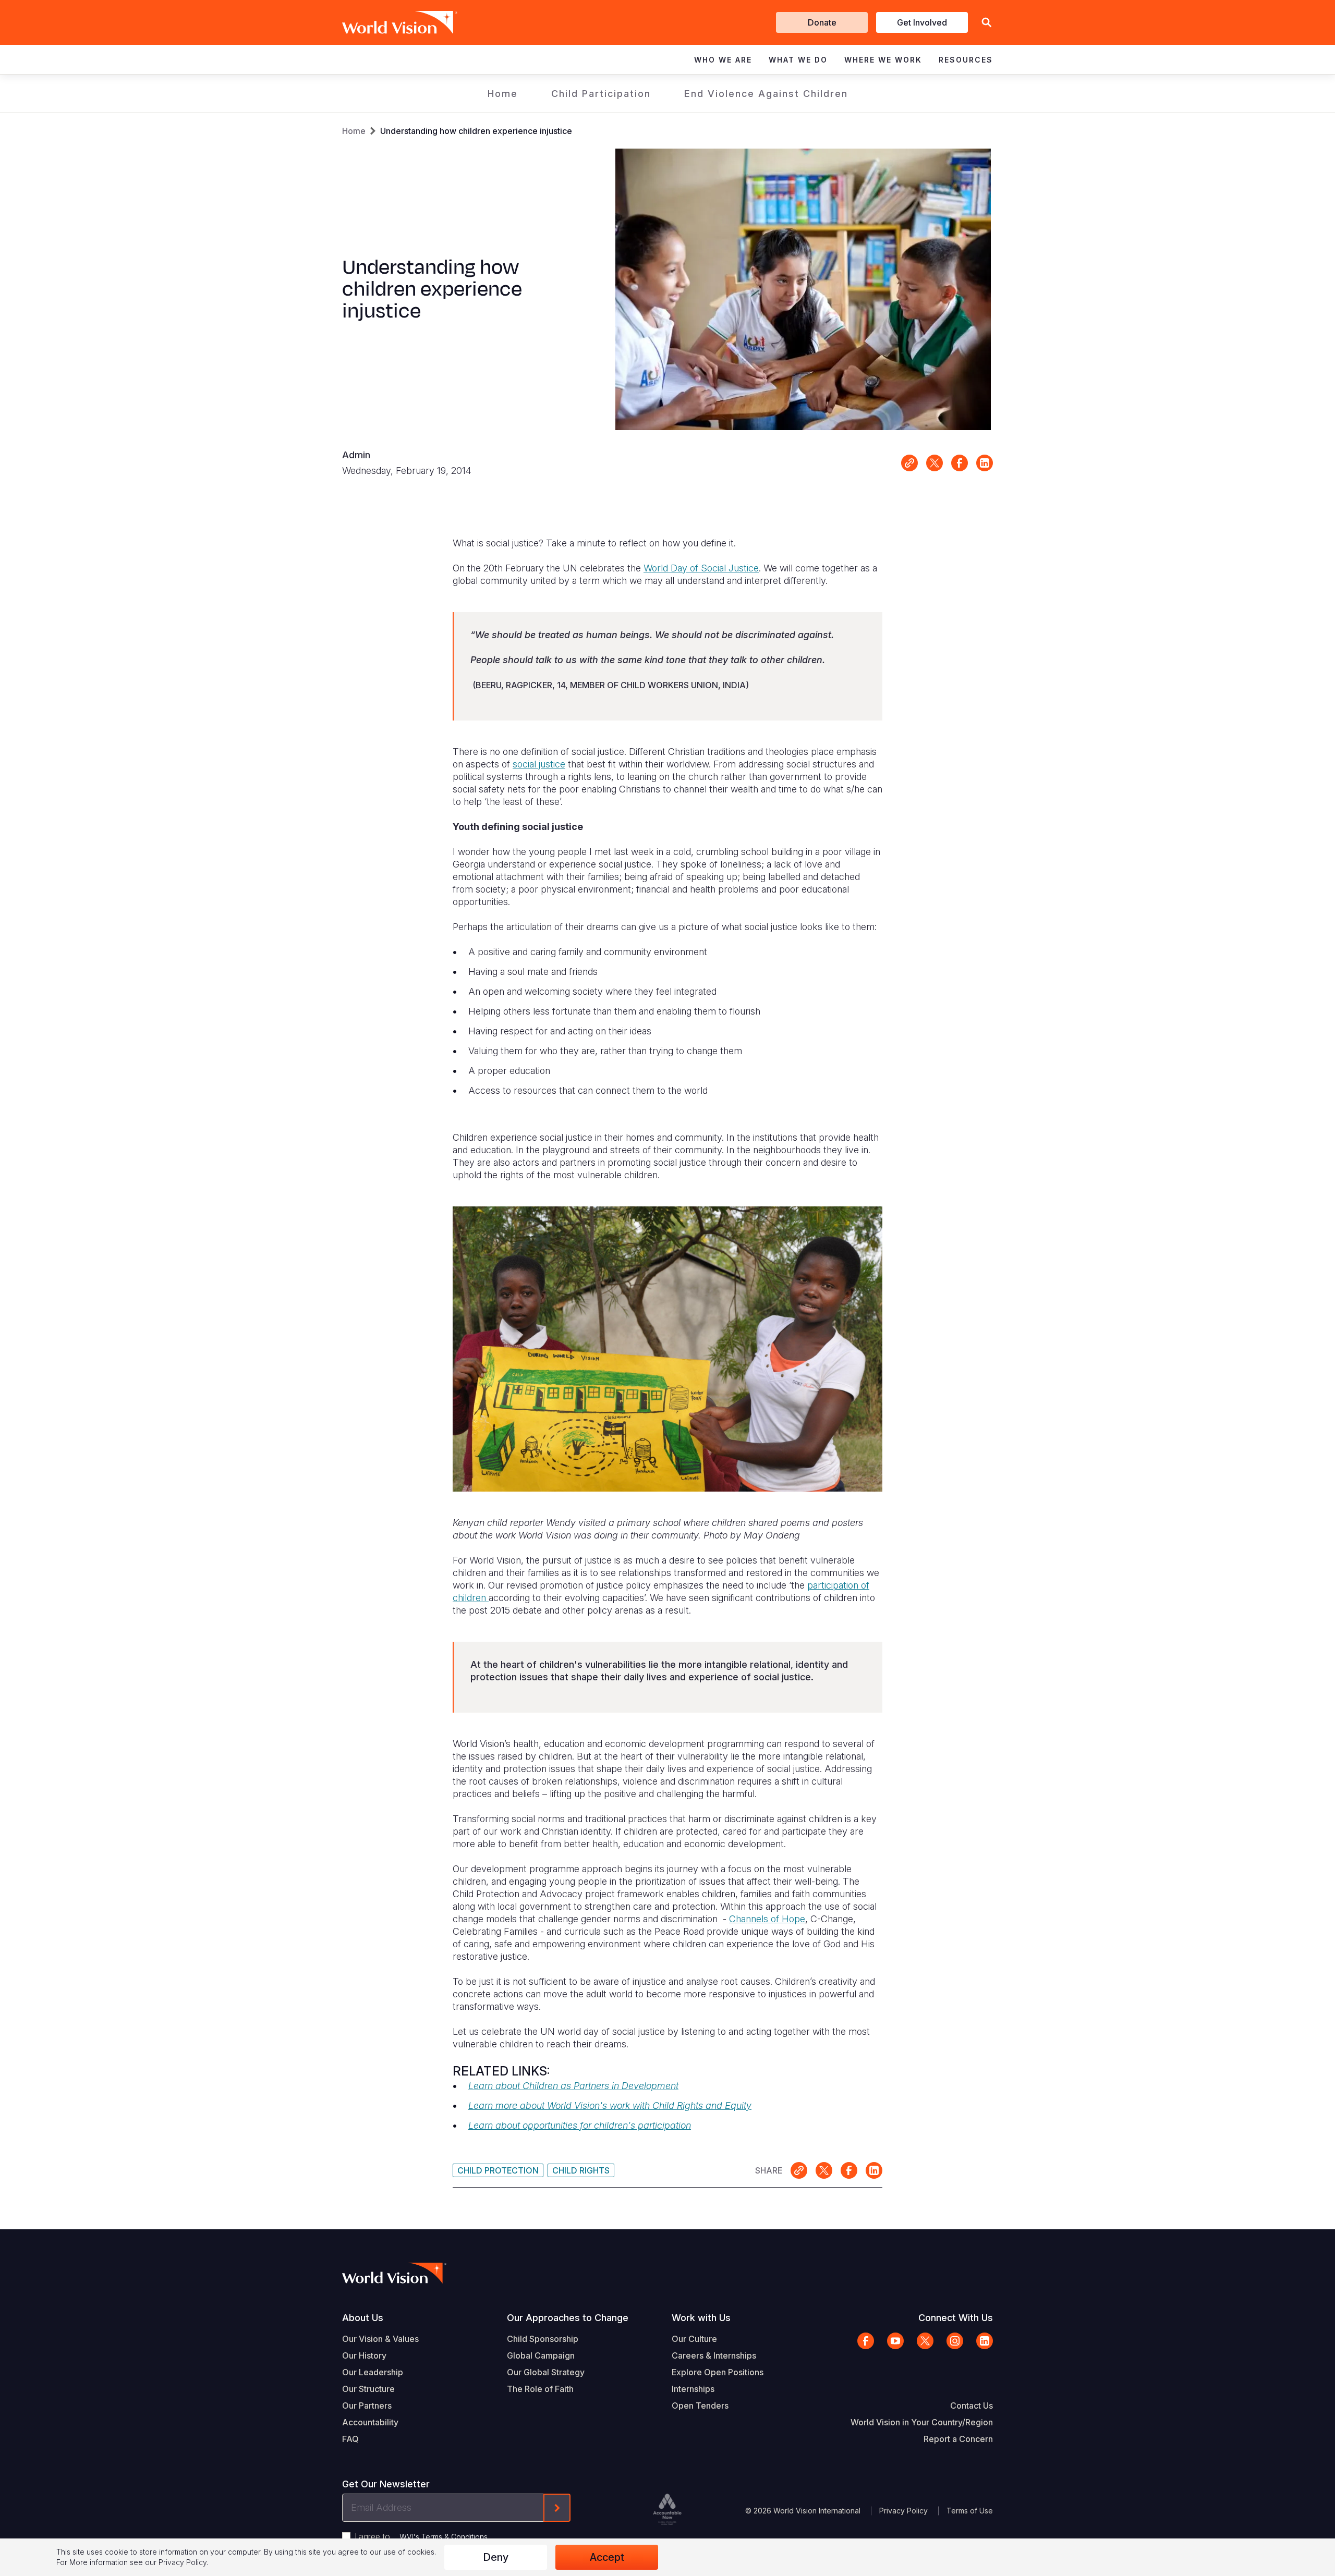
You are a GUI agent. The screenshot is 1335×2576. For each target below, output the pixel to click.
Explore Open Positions (718, 2372)
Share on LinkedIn (985, 463)
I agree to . (422, 2536)
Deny (496, 2557)
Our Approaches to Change (568, 2318)
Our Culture (694, 2339)
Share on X (934, 463)
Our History (364, 2355)
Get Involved (922, 22)
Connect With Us (956, 2318)
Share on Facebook (960, 463)
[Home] (385, 22)
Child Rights (581, 2170)
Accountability (370, 2422)
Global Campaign (541, 2355)
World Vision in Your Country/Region (922, 2422)
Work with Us (701, 2318)
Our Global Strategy (546, 2372)
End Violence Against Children (766, 94)
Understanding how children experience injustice (476, 131)
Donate (822, 22)
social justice (539, 764)
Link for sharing (909, 463)
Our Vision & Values (380, 2339)
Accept (607, 2557)
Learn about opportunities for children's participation (580, 2125)
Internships (693, 2389)
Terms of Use (970, 2511)
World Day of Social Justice (701, 568)
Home (503, 94)
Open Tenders (700, 2406)
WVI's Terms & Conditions (444, 2537)
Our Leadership (373, 2372)
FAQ (350, 2439)
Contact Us (972, 2406)
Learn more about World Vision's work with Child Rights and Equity (610, 2105)
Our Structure (368, 2389)
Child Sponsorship (543, 2339)
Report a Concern (958, 2439)
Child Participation (601, 94)
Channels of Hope (767, 1919)
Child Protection (498, 2170)
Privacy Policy (903, 2511)
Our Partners (367, 2406)
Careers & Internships (714, 2355)
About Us (363, 2318)
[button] (987, 23)
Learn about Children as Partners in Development (573, 2086)
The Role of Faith (540, 2389)
